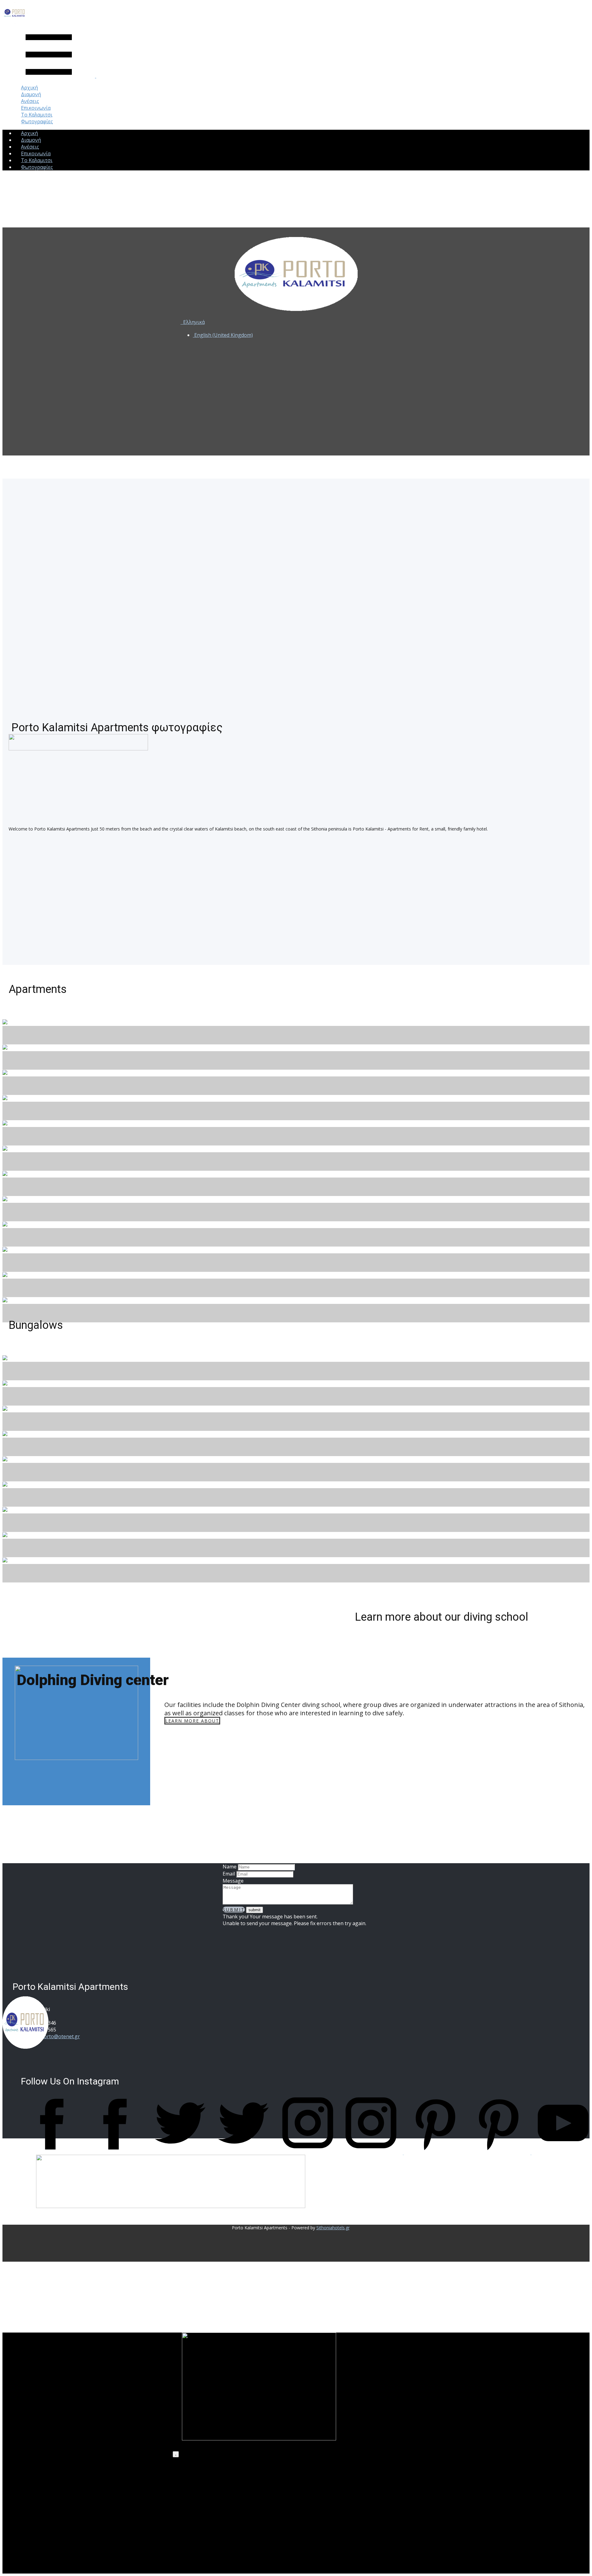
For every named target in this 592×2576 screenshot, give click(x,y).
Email (229, 1874)
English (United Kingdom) (223, 335)
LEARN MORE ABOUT (192, 1721)
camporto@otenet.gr (56, 2036)
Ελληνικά (193, 322)
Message (233, 1881)
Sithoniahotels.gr (333, 2228)
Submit (234, 1910)
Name (230, 1867)
